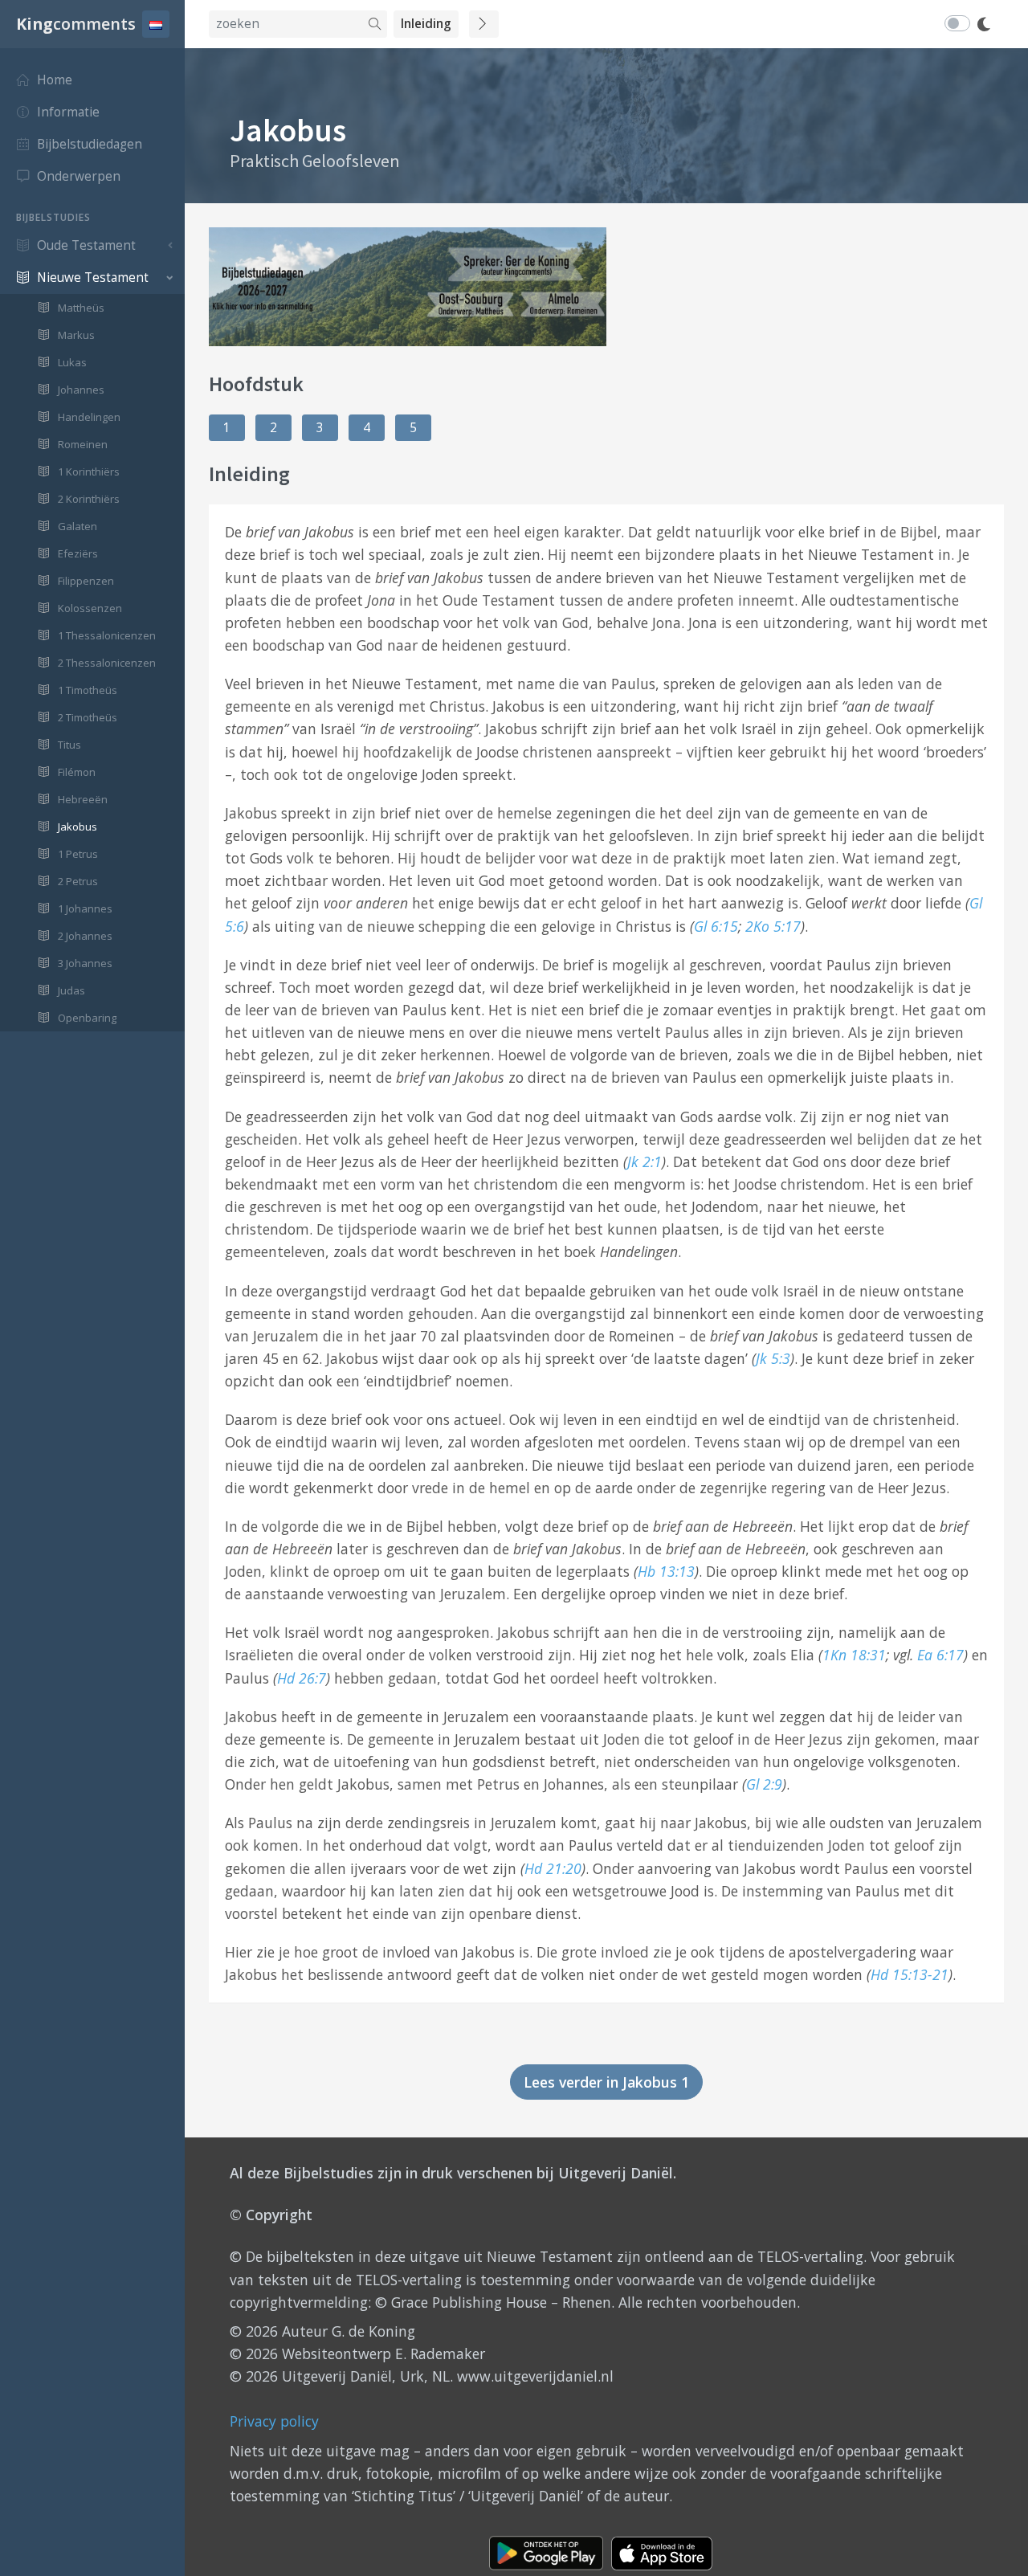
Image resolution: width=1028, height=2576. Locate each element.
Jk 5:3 (773, 1358)
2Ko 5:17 (773, 926)
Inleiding (426, 24)
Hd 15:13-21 (910, 1974)
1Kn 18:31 (854, 1655)
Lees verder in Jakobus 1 (606, 2082)
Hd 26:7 (302, 1678)
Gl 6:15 (716, 926)
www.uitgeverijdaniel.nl (535, 2376)
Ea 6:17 (940, 1655)
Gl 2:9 (764, 1784)
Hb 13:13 (666, 1571)
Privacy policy (274, 2421)
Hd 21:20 (553, 1868)
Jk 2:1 (645, 1161)
